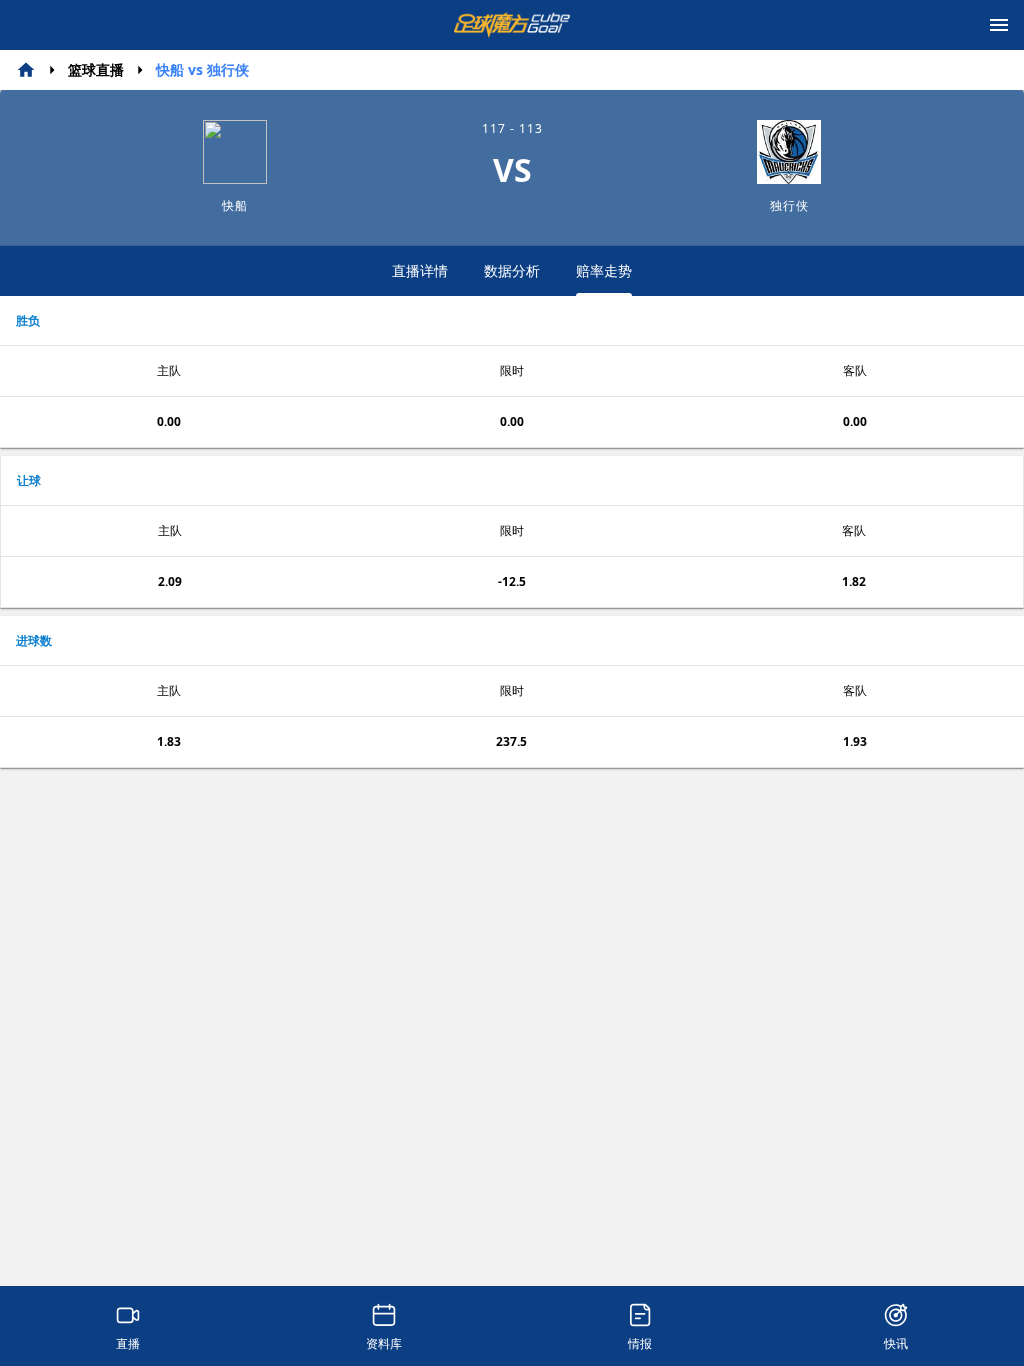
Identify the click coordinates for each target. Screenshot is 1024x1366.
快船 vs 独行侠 (202, 69)
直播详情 (420, 270)
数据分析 (512, 270)
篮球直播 (96, 69)
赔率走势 (604, 270)
